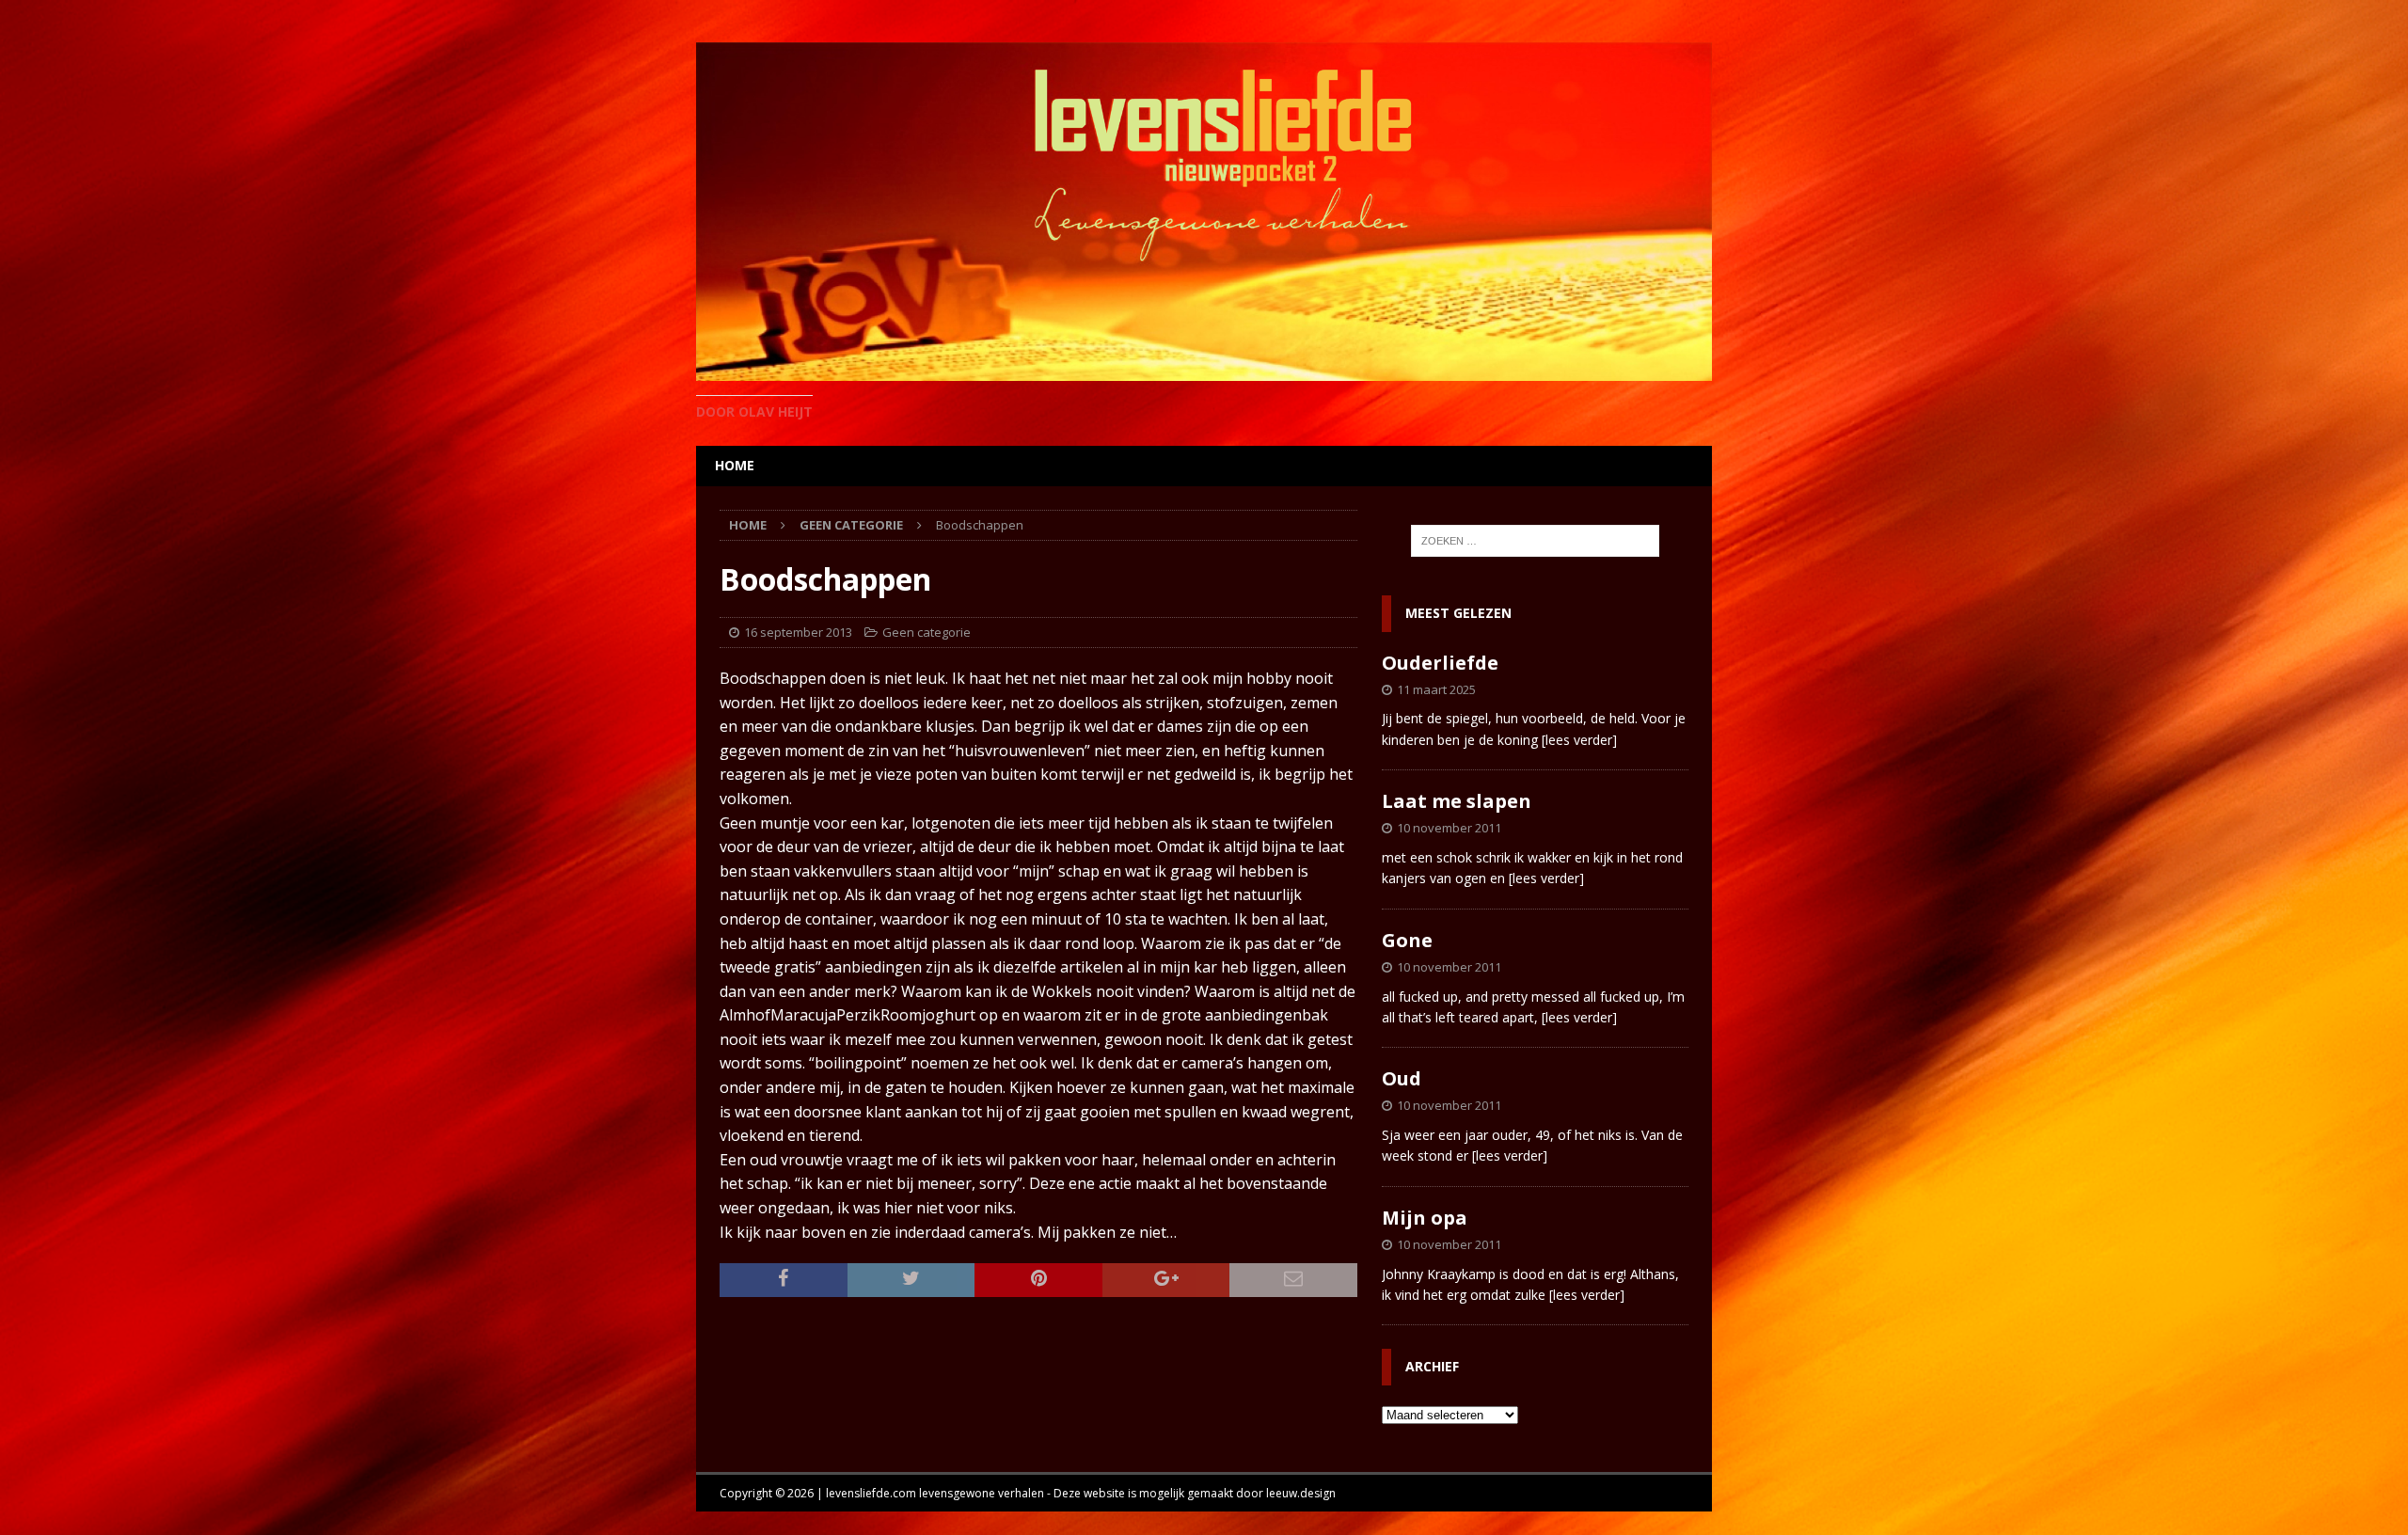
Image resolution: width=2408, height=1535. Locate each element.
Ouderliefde (1440, 663)
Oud (1402, 1078)
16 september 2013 (798, 632)
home (735, 465)
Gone (1407, 940)
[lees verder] (1579, 740)
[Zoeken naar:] (1535, 541)
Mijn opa (1425, 1218)
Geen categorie (927, 632)
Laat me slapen (1457, 801)
